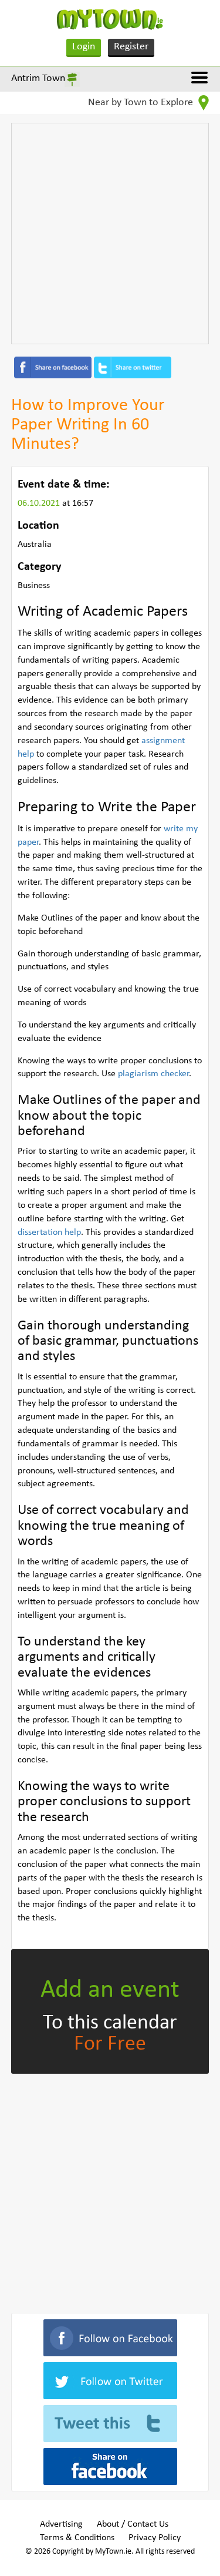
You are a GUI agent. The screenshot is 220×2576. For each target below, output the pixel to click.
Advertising (61, 2524)
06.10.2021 (40, 503)
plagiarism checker (153, 1074)
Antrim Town (38, 78)
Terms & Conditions (77, 2538)
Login (84, 47)
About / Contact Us (133, 2524)
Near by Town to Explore (142, 103)
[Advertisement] (110, 234)
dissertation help (49, 1232)
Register (131, 47)
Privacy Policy (155, 2538)
